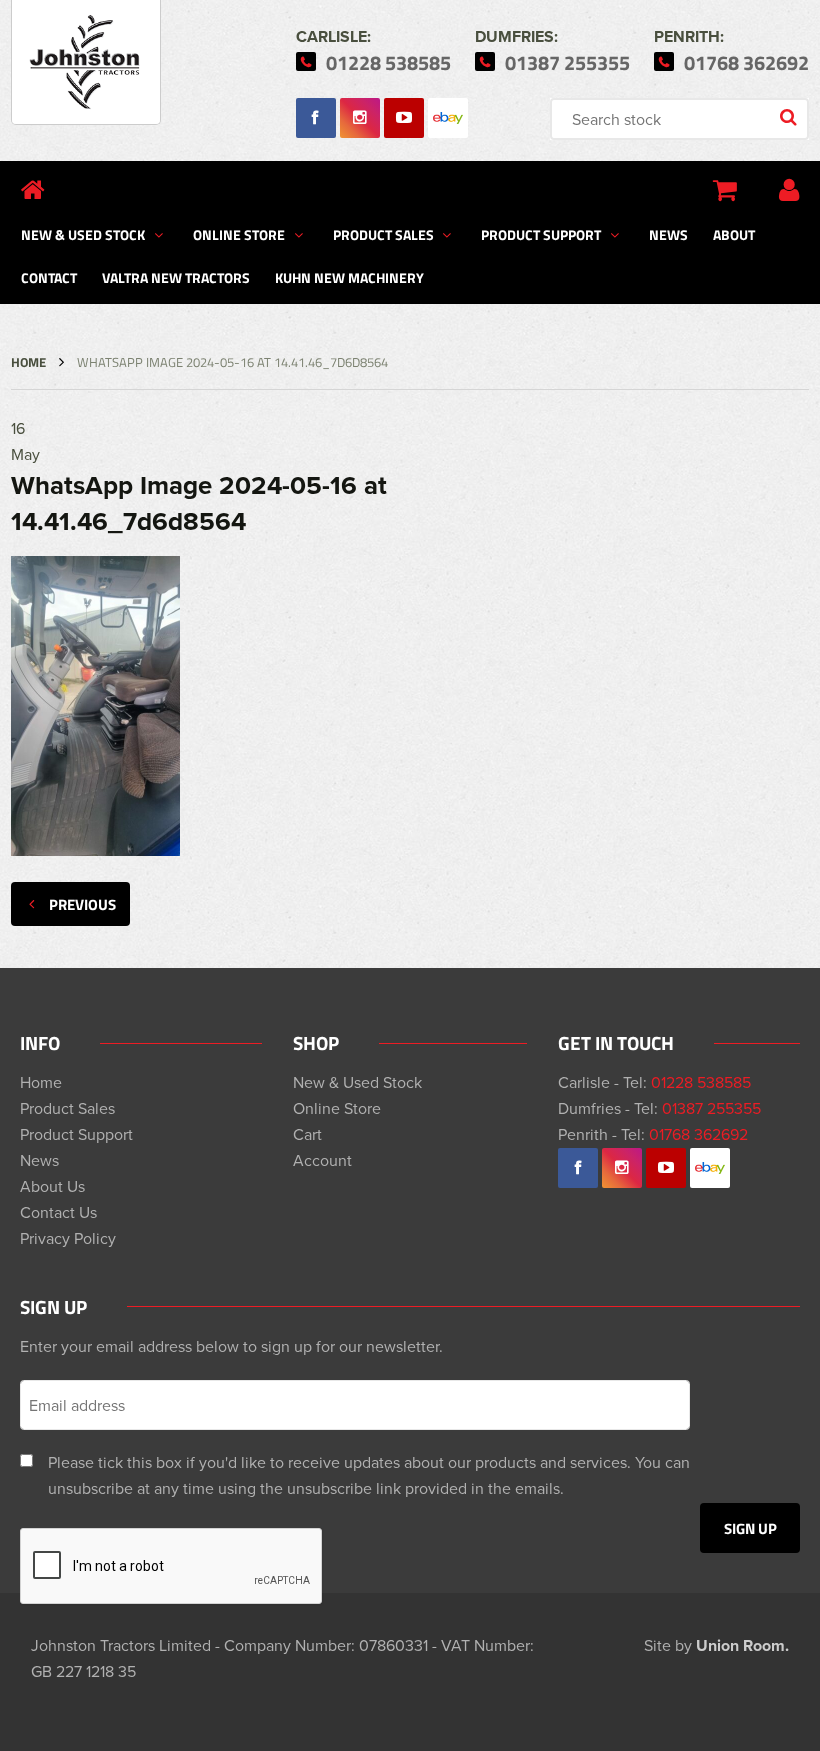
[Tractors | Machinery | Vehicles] (86, 62)
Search (790, 119)
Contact (49, 277)
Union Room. (742, 1645)
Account (322, 1160)
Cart (307, 1134)
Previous (82, 904)
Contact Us (58, 1212)
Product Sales (383, 234)
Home (28, 362)
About (734, 234)
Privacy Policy (68, 1238)
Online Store (239, 234)
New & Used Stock (83, 234)
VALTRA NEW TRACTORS (176, 277)
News (668, 234)
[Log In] (789, 190)
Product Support (541, 234)
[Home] (33, 190)
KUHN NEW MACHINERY (349, 277)
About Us (52, 1186)
